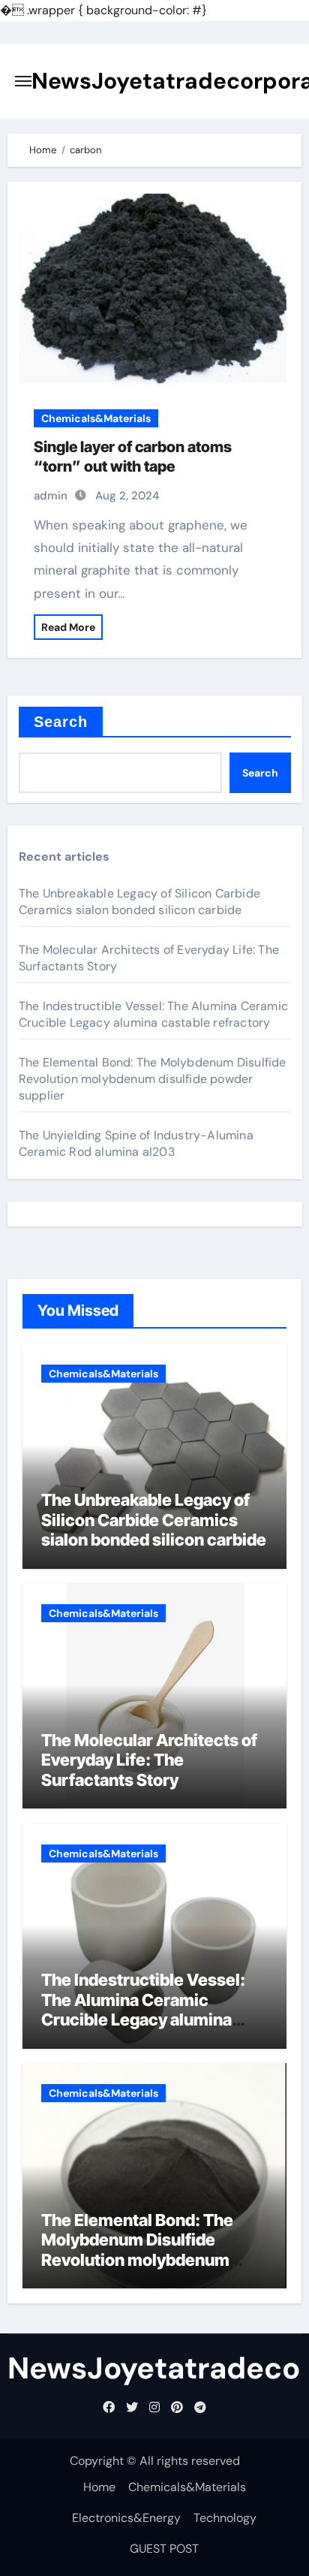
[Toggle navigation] (23, 81)
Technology (225, 2518)
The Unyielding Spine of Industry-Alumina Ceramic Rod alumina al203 (136, 1143)
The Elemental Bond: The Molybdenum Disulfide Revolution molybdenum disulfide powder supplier (153, 1079)
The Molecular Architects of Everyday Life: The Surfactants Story (149, 1760)
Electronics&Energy (126, 2518)
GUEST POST (164, 2549)
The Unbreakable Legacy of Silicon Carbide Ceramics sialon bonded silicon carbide (139, 902)
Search (61, 722)
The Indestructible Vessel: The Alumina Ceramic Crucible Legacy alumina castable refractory (153, 1014)
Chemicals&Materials (96, 418)
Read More (68, 627)
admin (51, 496)
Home (99, 2487)
